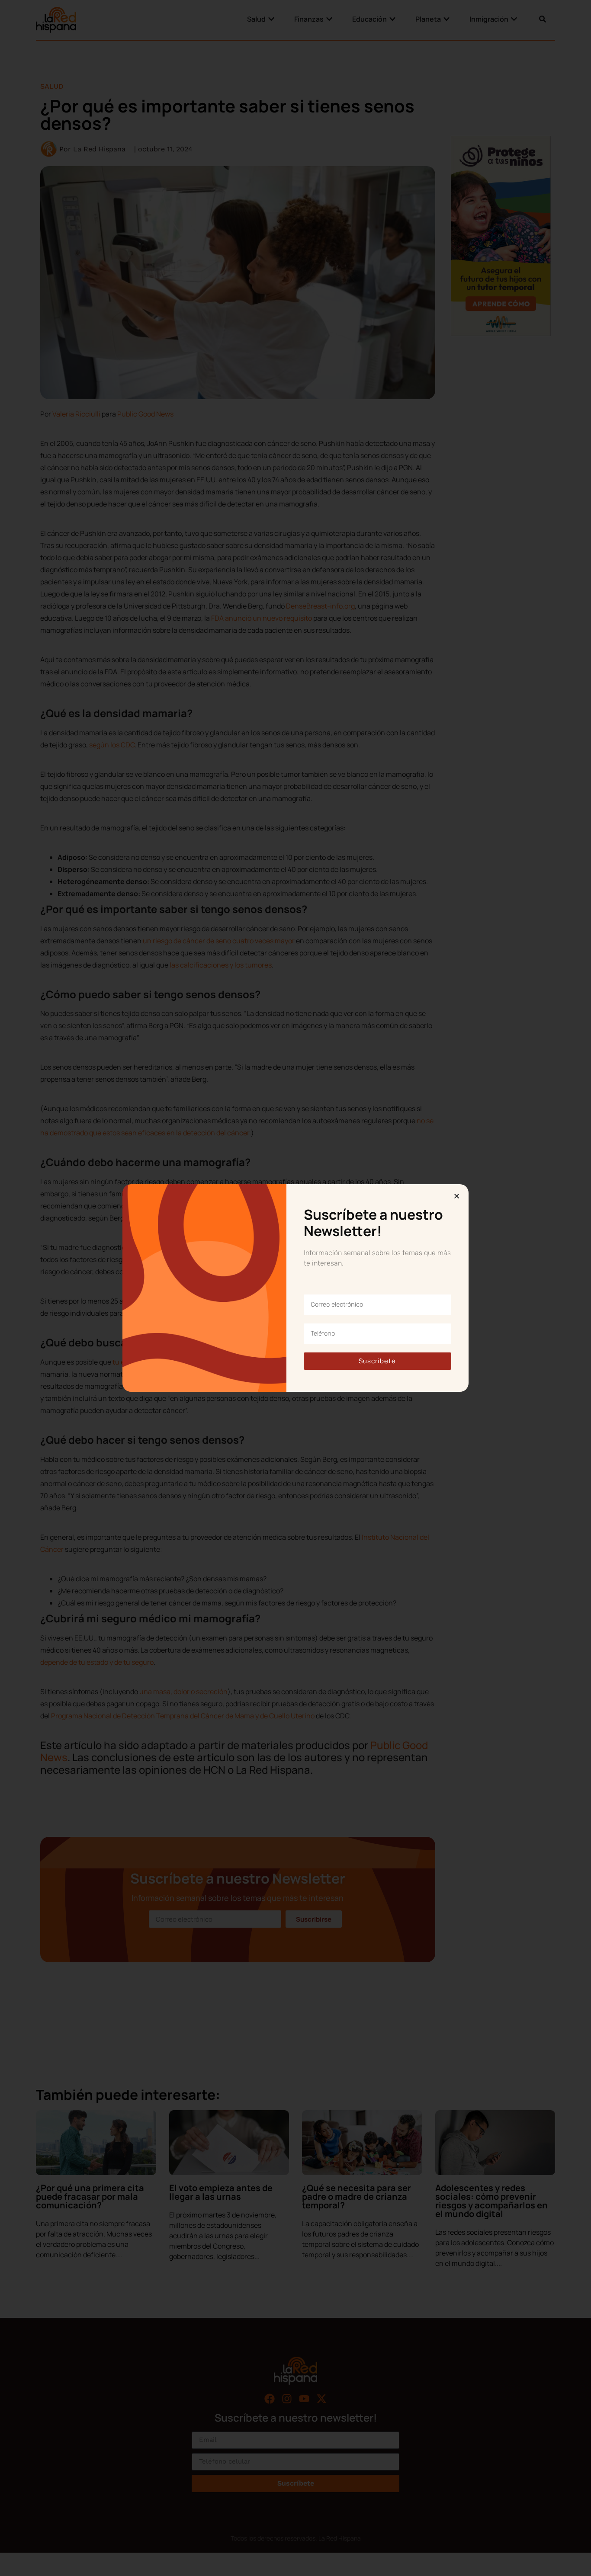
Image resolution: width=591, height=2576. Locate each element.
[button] (457, 1196)
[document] (295, 1288)
